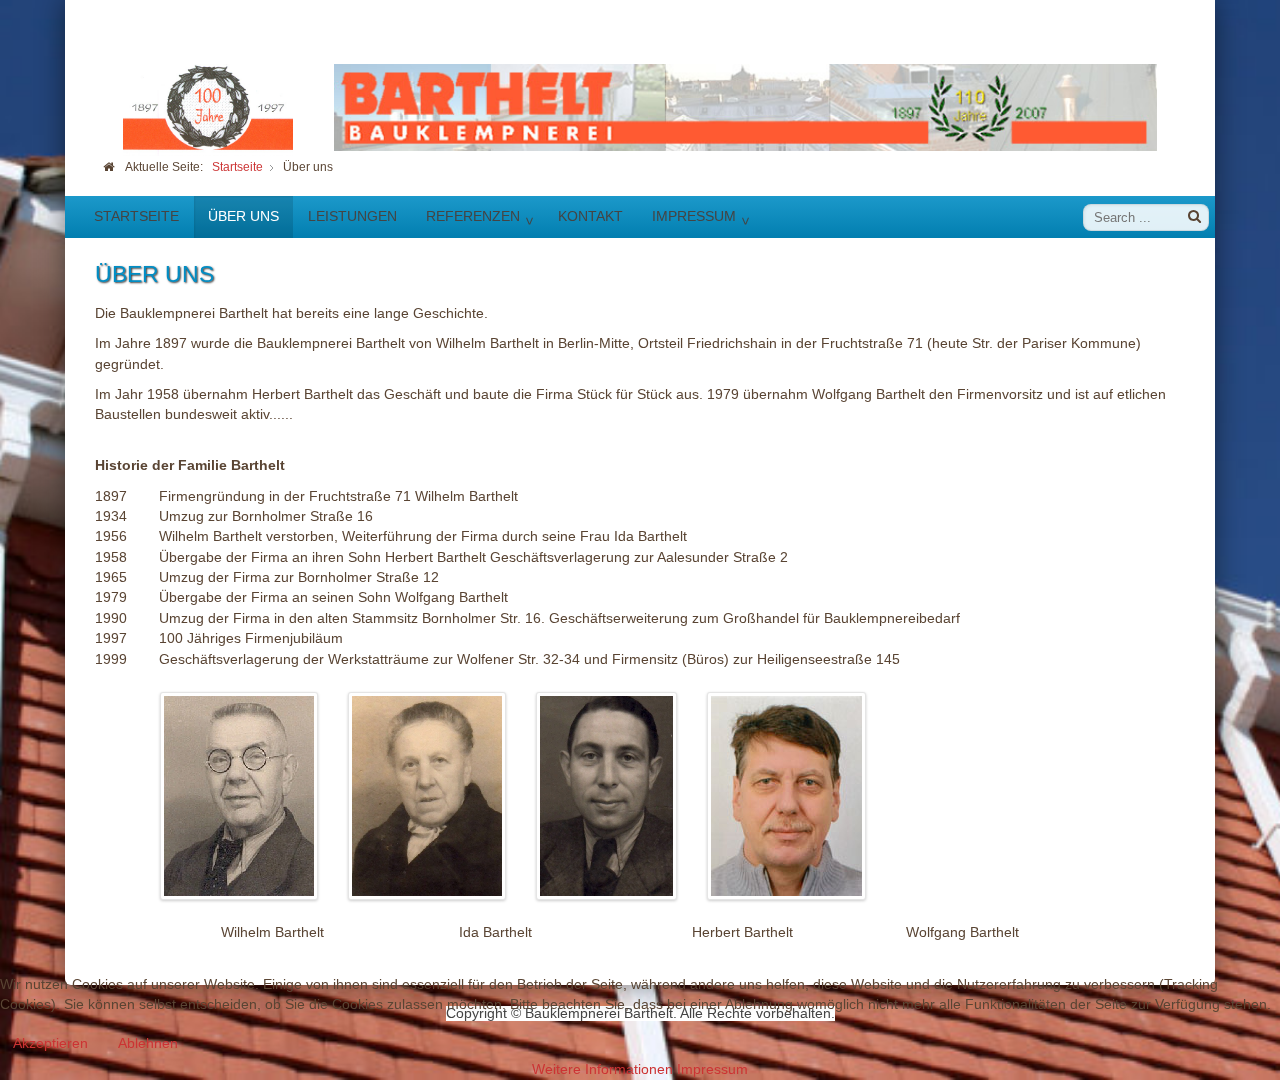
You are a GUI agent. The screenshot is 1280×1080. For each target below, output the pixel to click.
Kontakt (590, 216)
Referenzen (473, 216)
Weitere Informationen (602, 1069)
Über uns (243, 216)
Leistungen (352, 216)
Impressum (694, 216)
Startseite (136, 216)
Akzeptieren (50, 1043)
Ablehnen (148, 1043)
